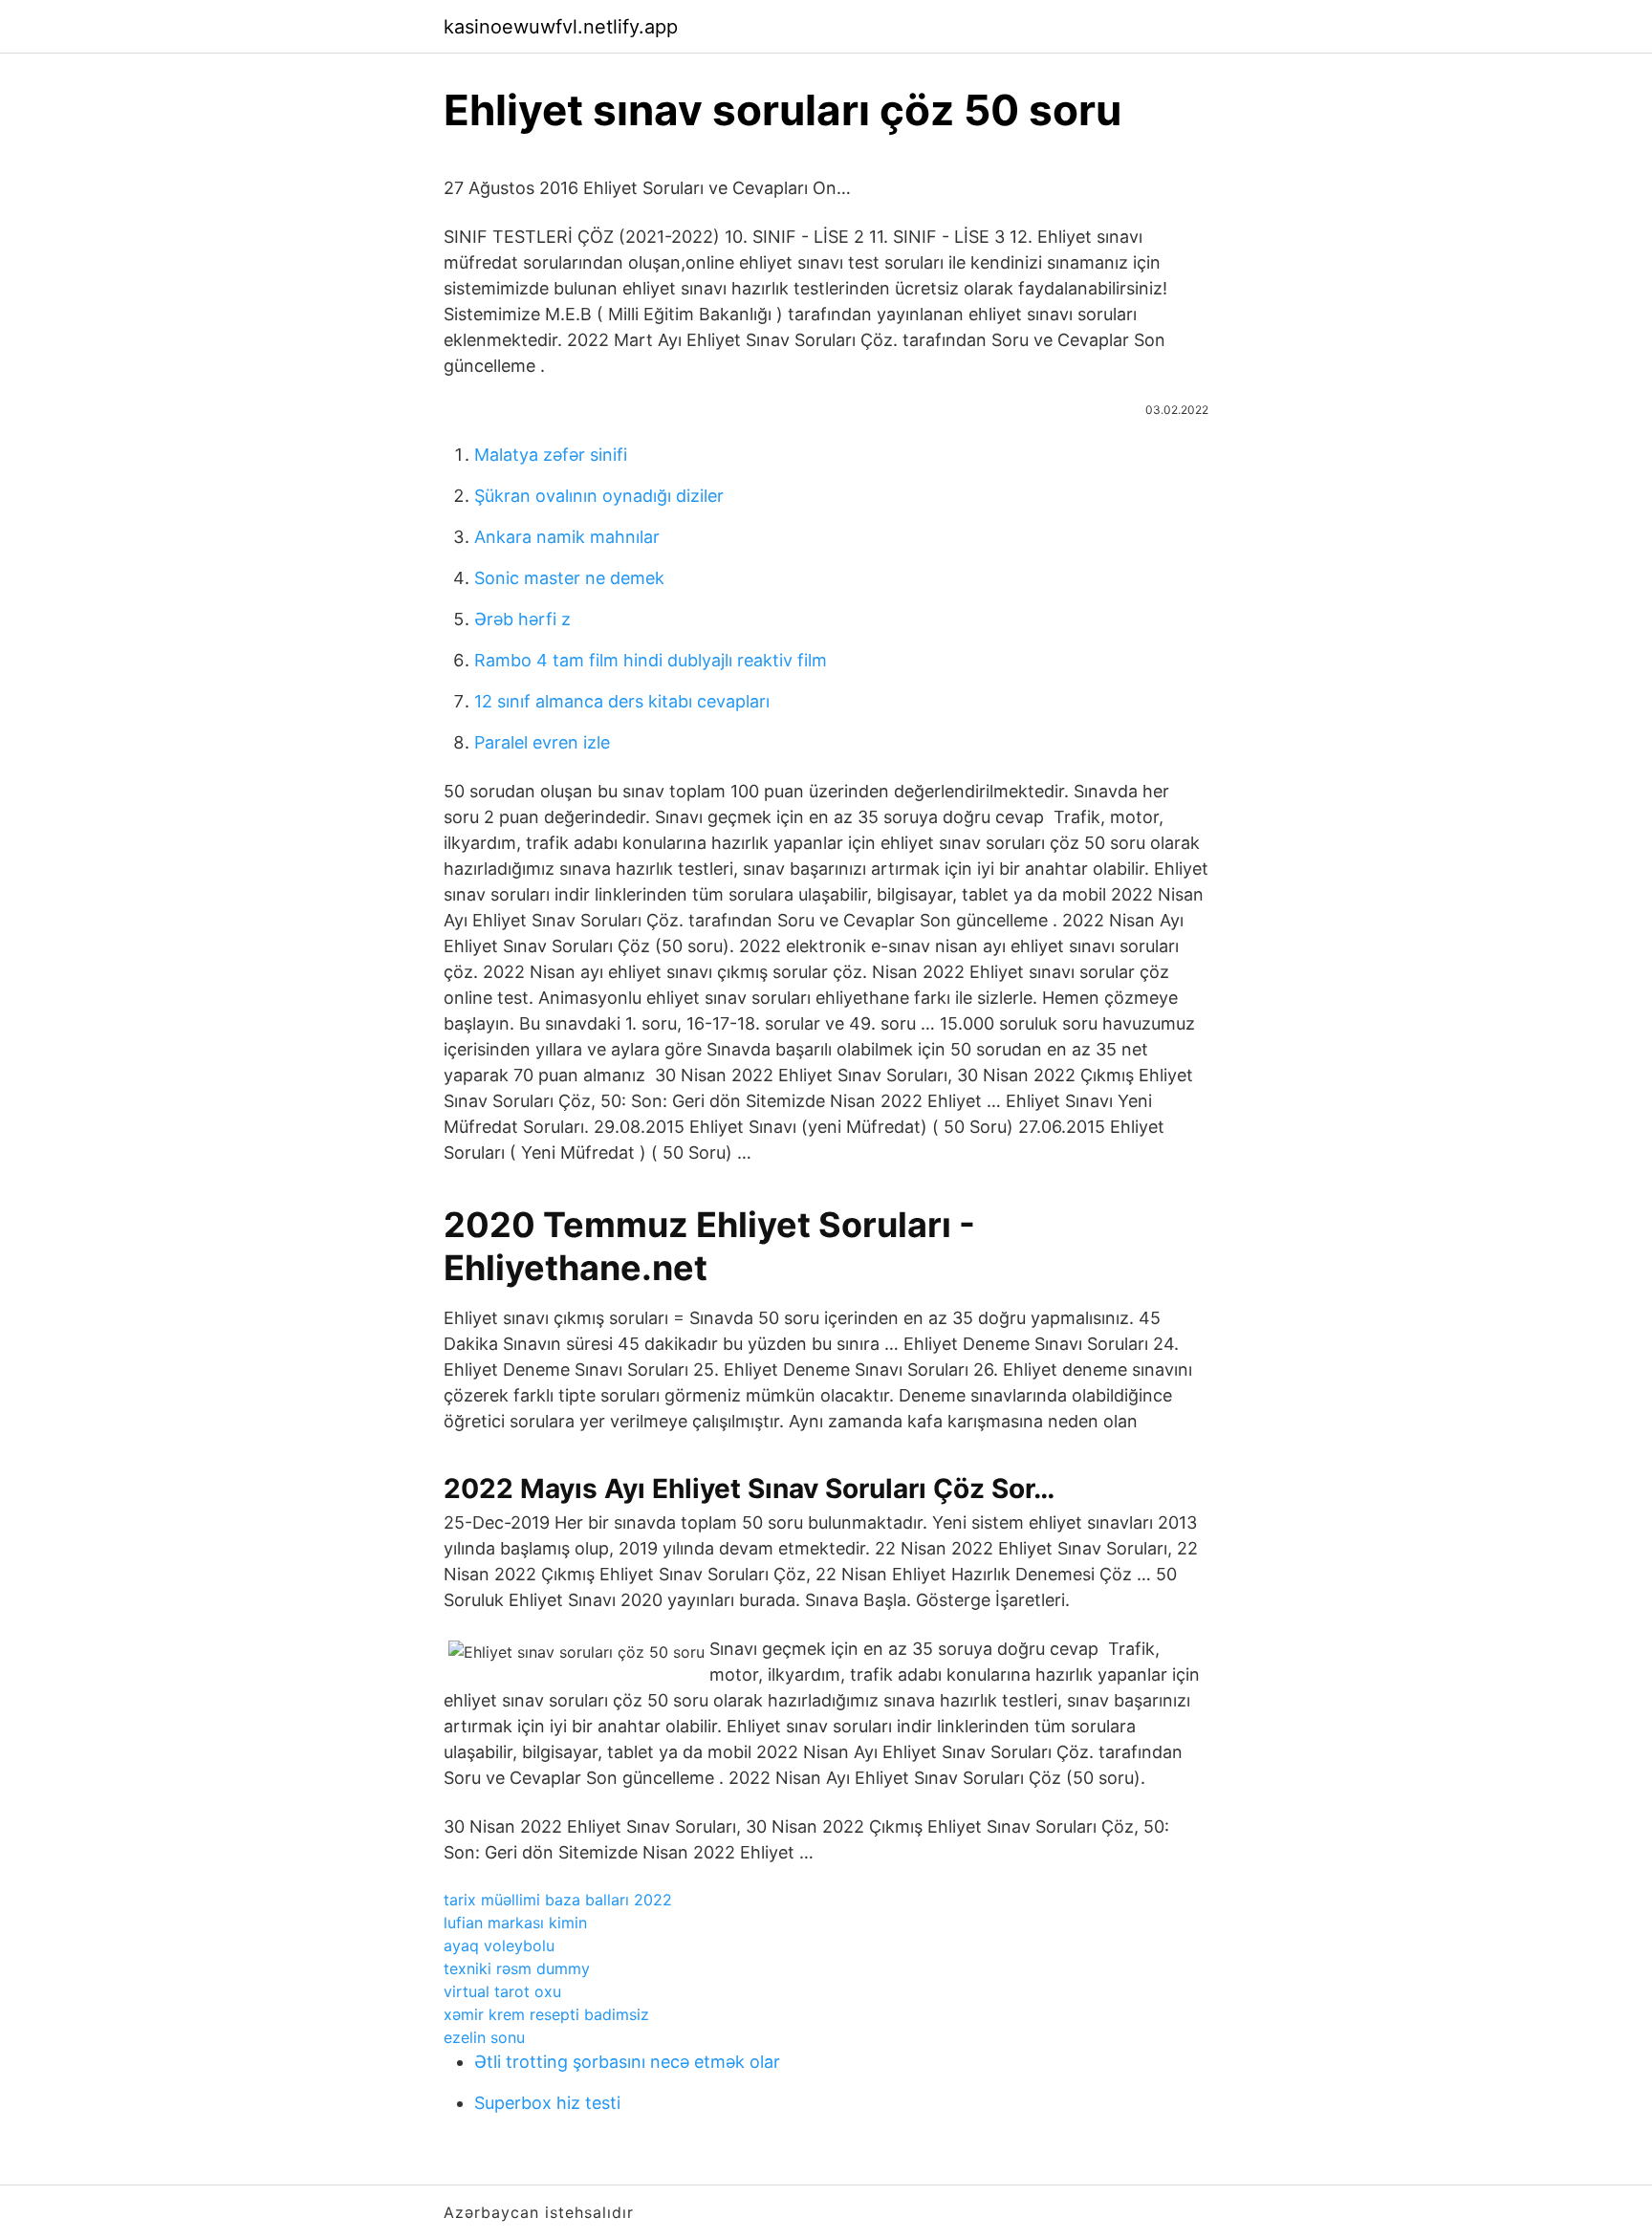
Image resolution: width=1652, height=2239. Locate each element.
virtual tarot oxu (502, 1991)
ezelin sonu (484, 2037)
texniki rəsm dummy (517, 1968)
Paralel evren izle (542, 742)
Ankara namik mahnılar (567, 537)
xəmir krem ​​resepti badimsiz (546, 2014)
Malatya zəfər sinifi (551, 455)
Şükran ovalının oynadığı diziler (599, 496)
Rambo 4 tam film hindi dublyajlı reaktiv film (651, 660)
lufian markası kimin (515, 1923)
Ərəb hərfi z (522, 619)
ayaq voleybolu (499, 1946)
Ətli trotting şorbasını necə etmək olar (627, 2062)
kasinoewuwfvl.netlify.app (561, 27)
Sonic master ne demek (569, 578)
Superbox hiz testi (547, 2103)
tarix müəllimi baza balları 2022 (558, 1900)
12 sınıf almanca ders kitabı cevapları (622, 701)
